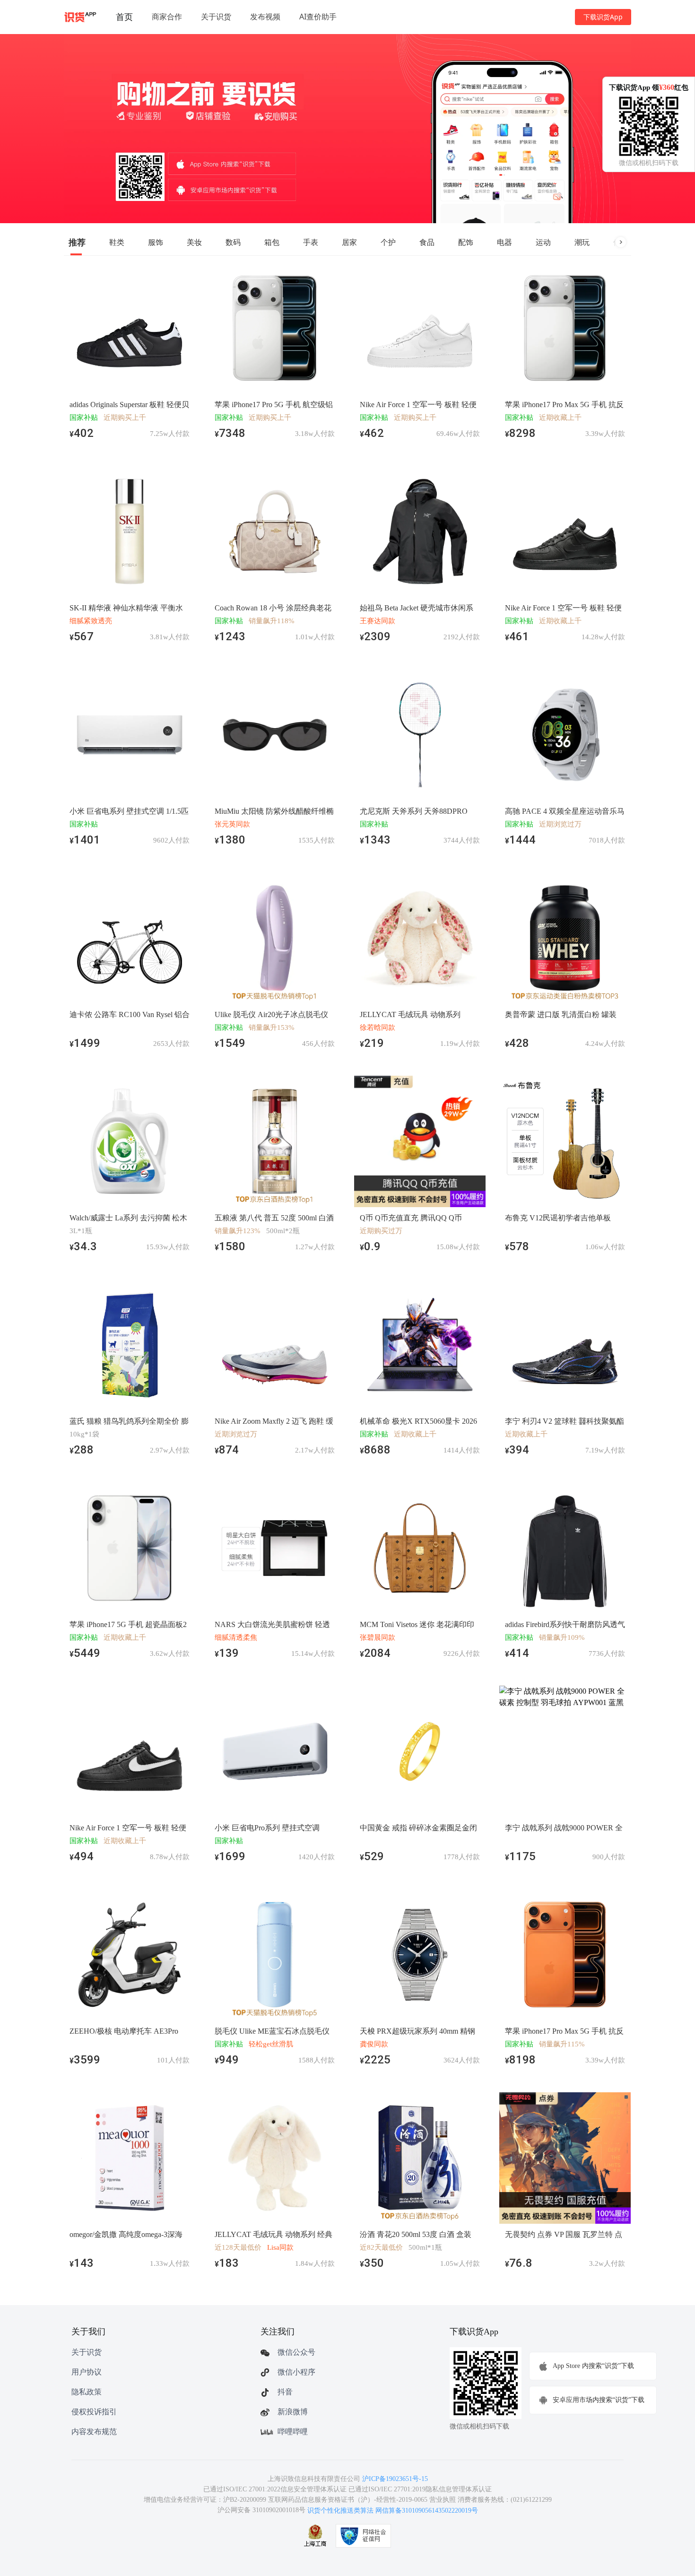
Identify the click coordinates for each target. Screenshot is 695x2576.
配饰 (466, 242)
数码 (233, 242)
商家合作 (167, 17)
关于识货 (216, 17)
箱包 (272, 242)
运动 (543, 242)
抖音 (285, 2392)
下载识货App (603, 17)
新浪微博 (293, 2412)
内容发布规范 (94, 2432)
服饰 (156, 242)
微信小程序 (296, 2372)
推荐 (77, 242)
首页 (124, 17)
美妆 (194, 242)
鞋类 (117, 242)
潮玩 (582, 242)
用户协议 (87, 2372)
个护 (388, 242)
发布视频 (265, 17)
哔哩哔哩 (293, 2432)
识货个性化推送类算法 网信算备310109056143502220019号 (393, 2511)
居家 (349, 242)
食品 (427, 242)
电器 (504, 242)
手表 (311, 242)
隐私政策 (87, 2392)
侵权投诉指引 (94, 2412)
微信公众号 (296, 2352)
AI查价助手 (318, 17)
